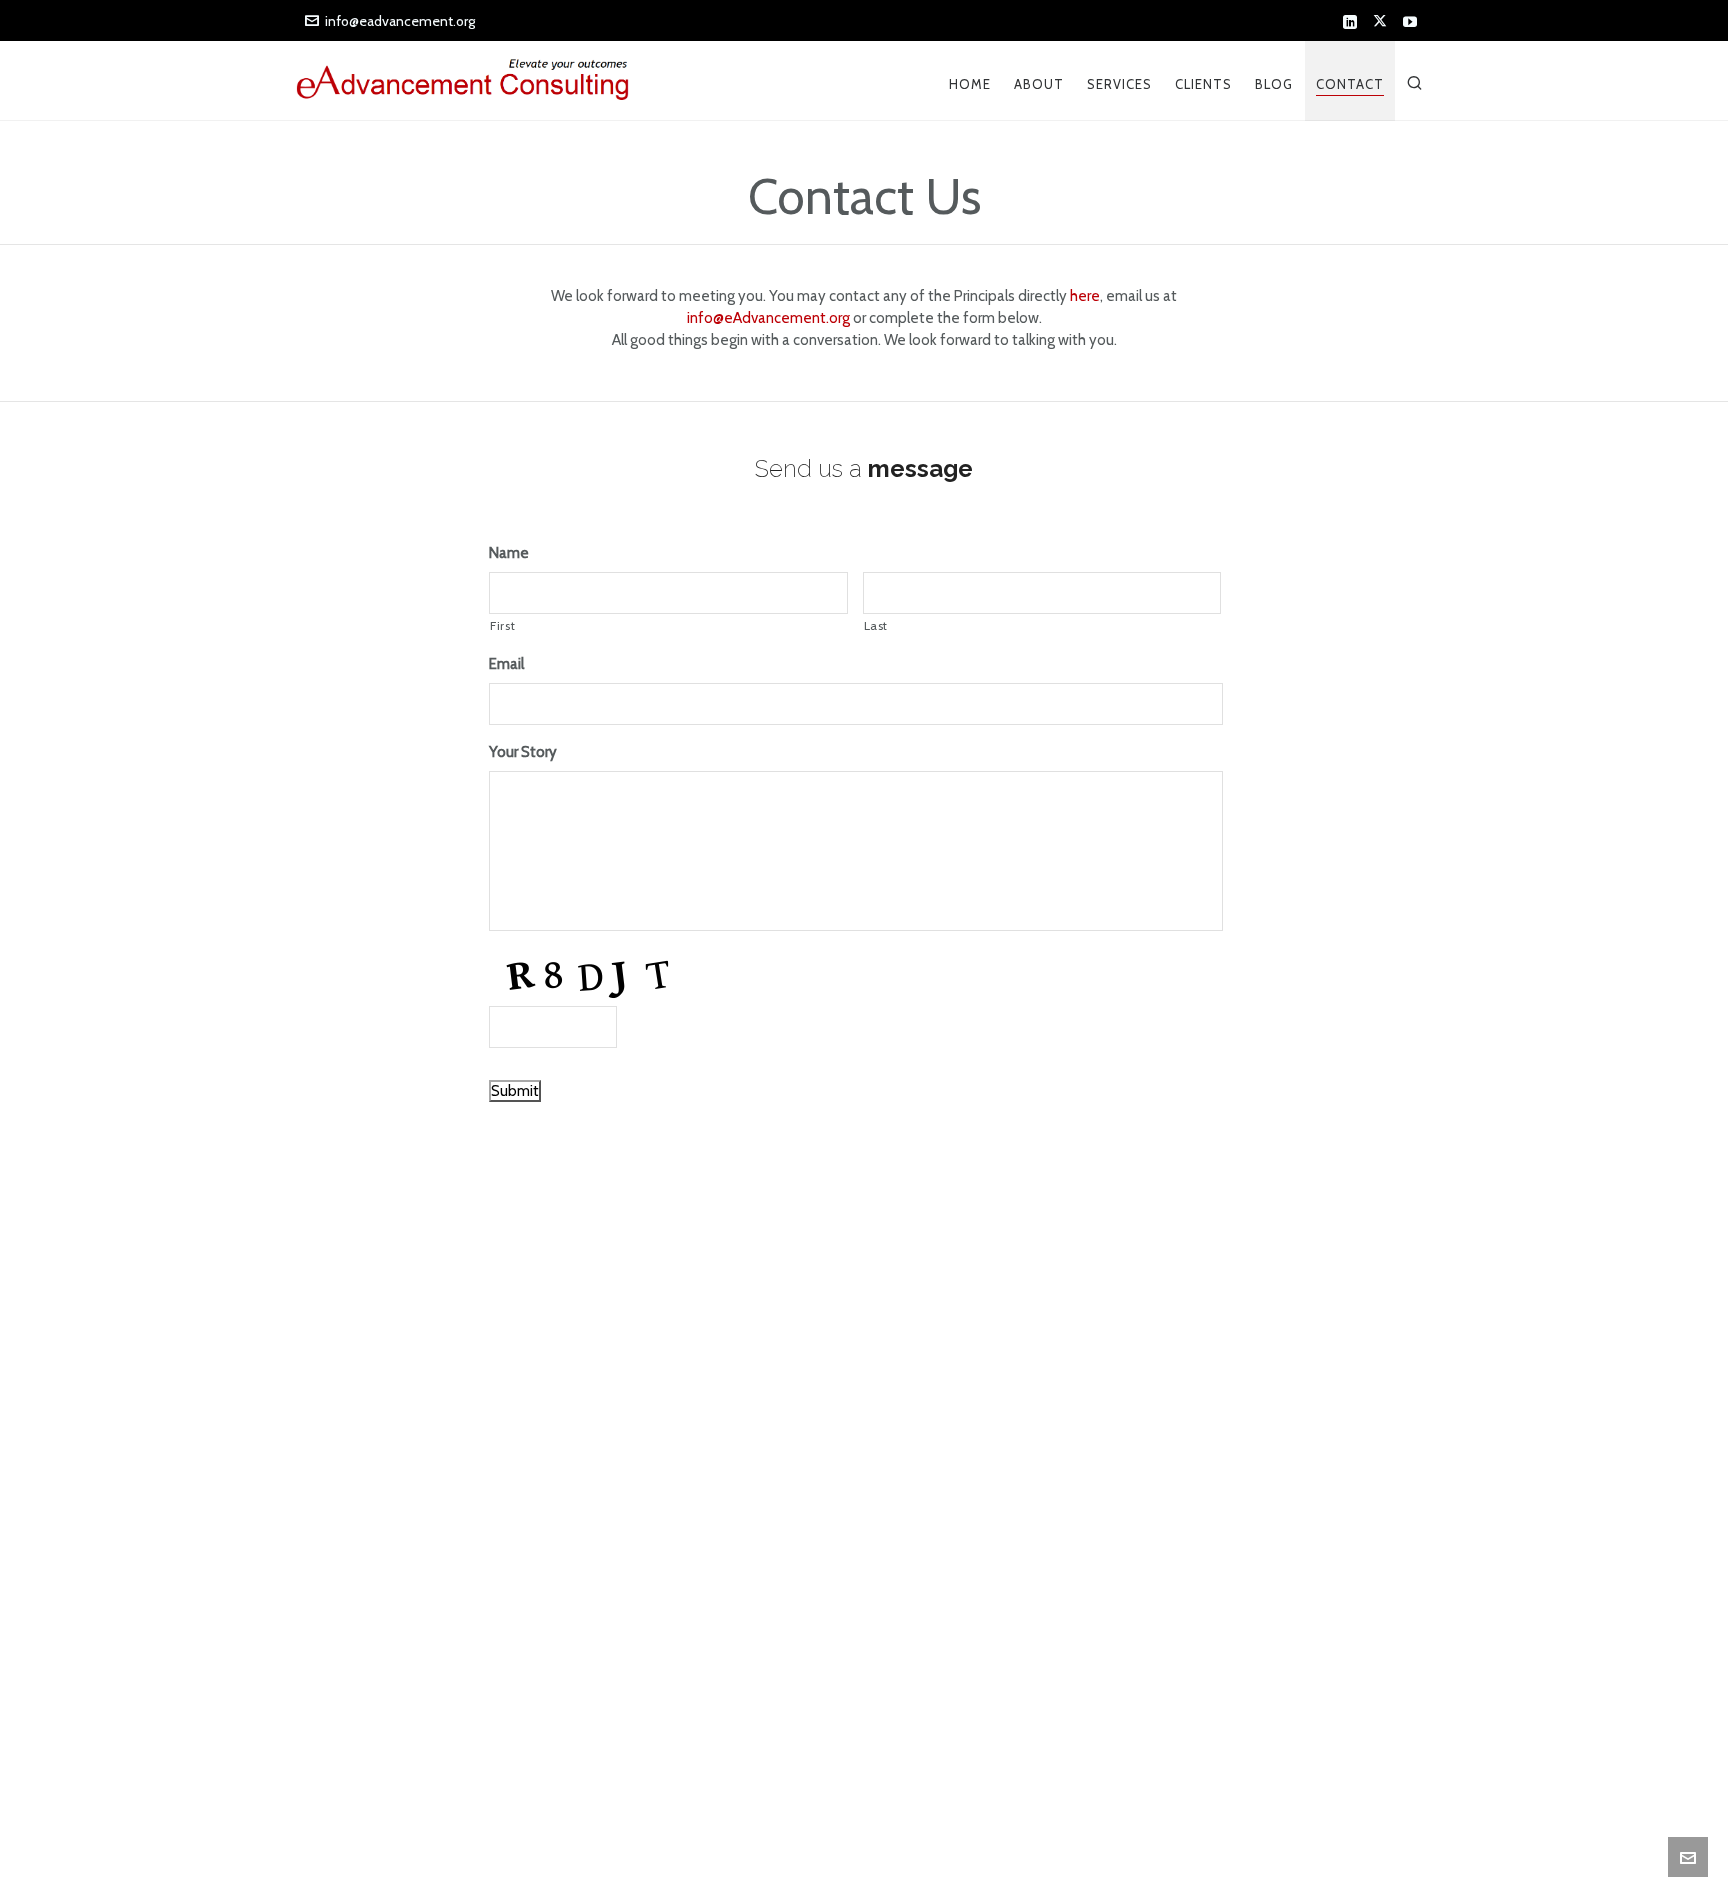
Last (876, 625)
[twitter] (1383, 22)
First (502, 625)
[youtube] (1413, 22)
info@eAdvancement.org (768, 318)
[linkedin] (1353, 22)
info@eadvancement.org (400, 21)
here (1085, 296)
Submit (515, 1091)
